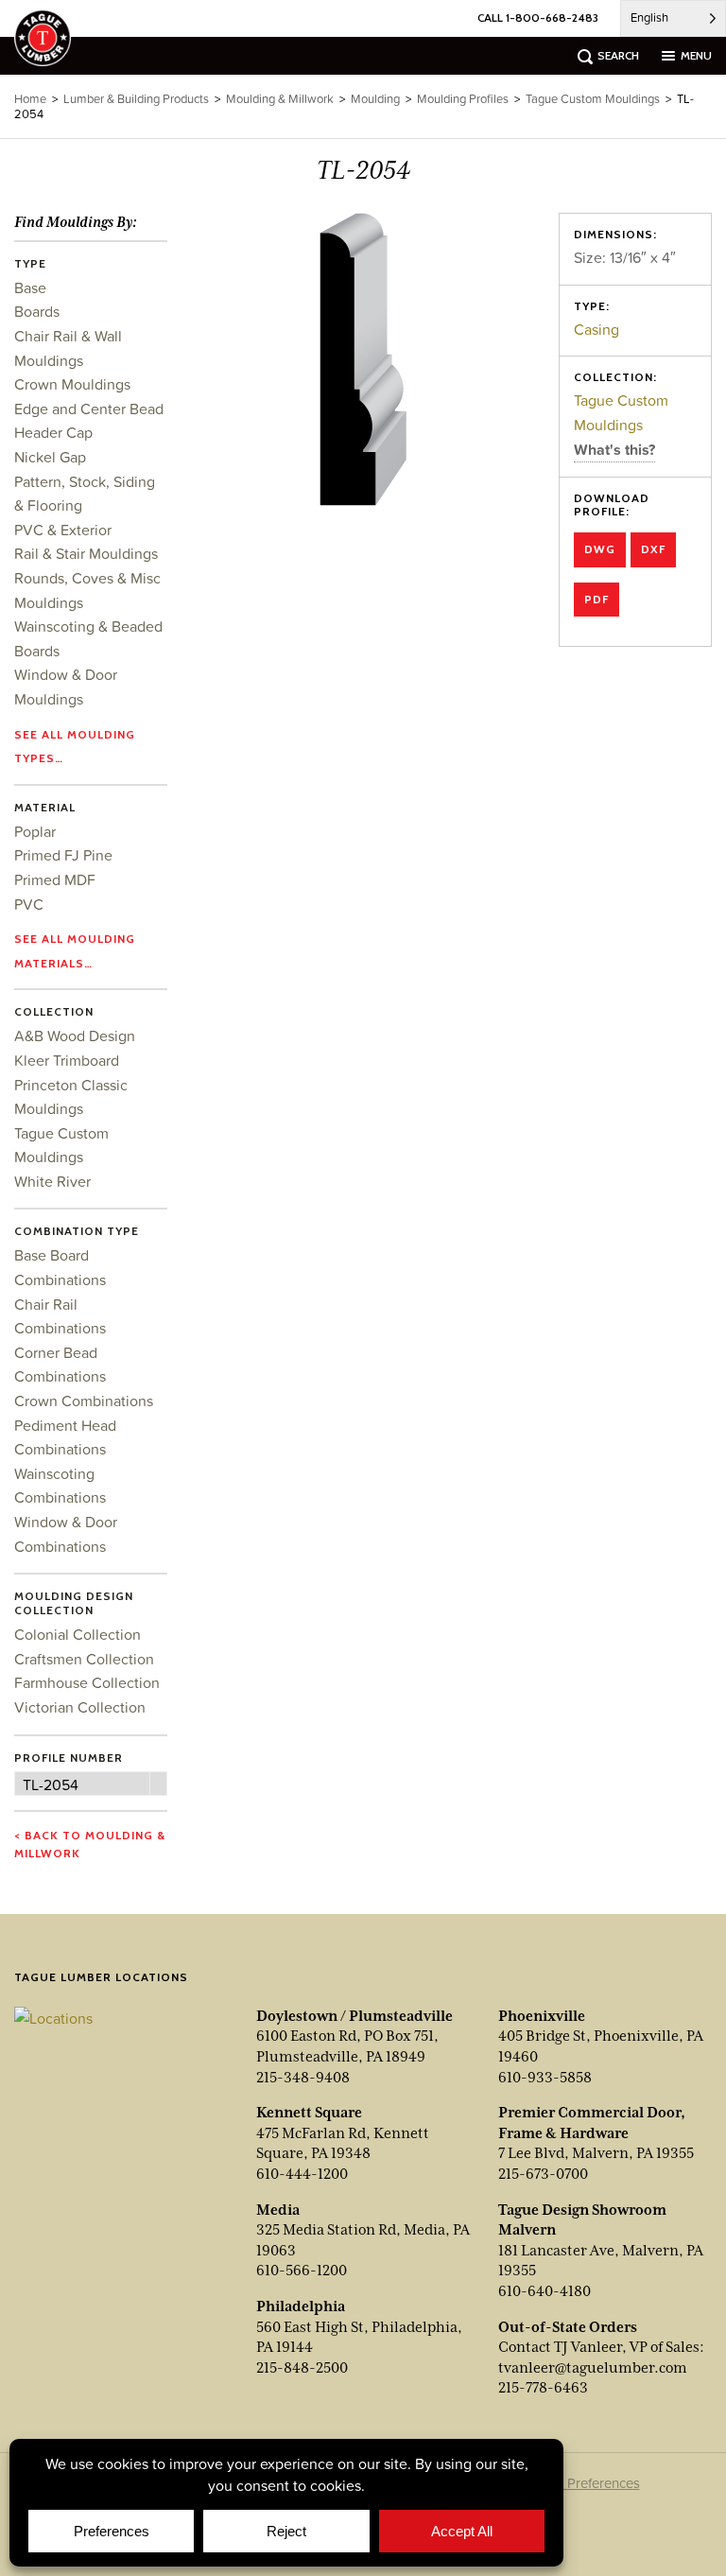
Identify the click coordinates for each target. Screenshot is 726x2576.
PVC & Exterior (63, 530)
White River (52, 1181)
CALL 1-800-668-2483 (538, 17)
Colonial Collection (78, 1634)
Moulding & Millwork (280, 99)
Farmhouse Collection (87, 1682)
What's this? (614, 449)
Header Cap (53, 432)
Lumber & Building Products (136, 99)
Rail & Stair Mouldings (86, 553)
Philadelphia (301, 2306)
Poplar (35, 831)
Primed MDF (55, 879)
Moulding (375, 99)
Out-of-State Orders (568, 2327)
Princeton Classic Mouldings (71, 1097)
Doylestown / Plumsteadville (354, 2016)
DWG (600, 549)
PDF (596, 599)
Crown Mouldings (72, 384)
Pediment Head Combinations (65, 1437)
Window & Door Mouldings (66, 687)
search (618, 55)
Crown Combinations (84, 1401)
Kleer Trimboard (67, 1060)
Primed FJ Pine (63, 855)
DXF (653, 549)
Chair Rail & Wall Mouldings (68, 348)
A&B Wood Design (75, 1036)
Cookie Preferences (579, 2483)
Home (30, 99)
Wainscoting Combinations (60, 1486)
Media (278, 2210)
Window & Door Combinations (66, 1534)
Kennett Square (309, 2113)
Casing (596, 329)
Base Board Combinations (60, 1267)
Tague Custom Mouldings (621, 412)
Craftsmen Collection (84, 1659)
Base (30, 287)
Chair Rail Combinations (60, 1316)
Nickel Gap (50, 457)
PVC (29, 904)
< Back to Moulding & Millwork (90, 1844)
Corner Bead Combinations (60, 1365)
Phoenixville (542, 2016)
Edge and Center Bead (89, 409)
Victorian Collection (80, 1707)
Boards (37, 311)
